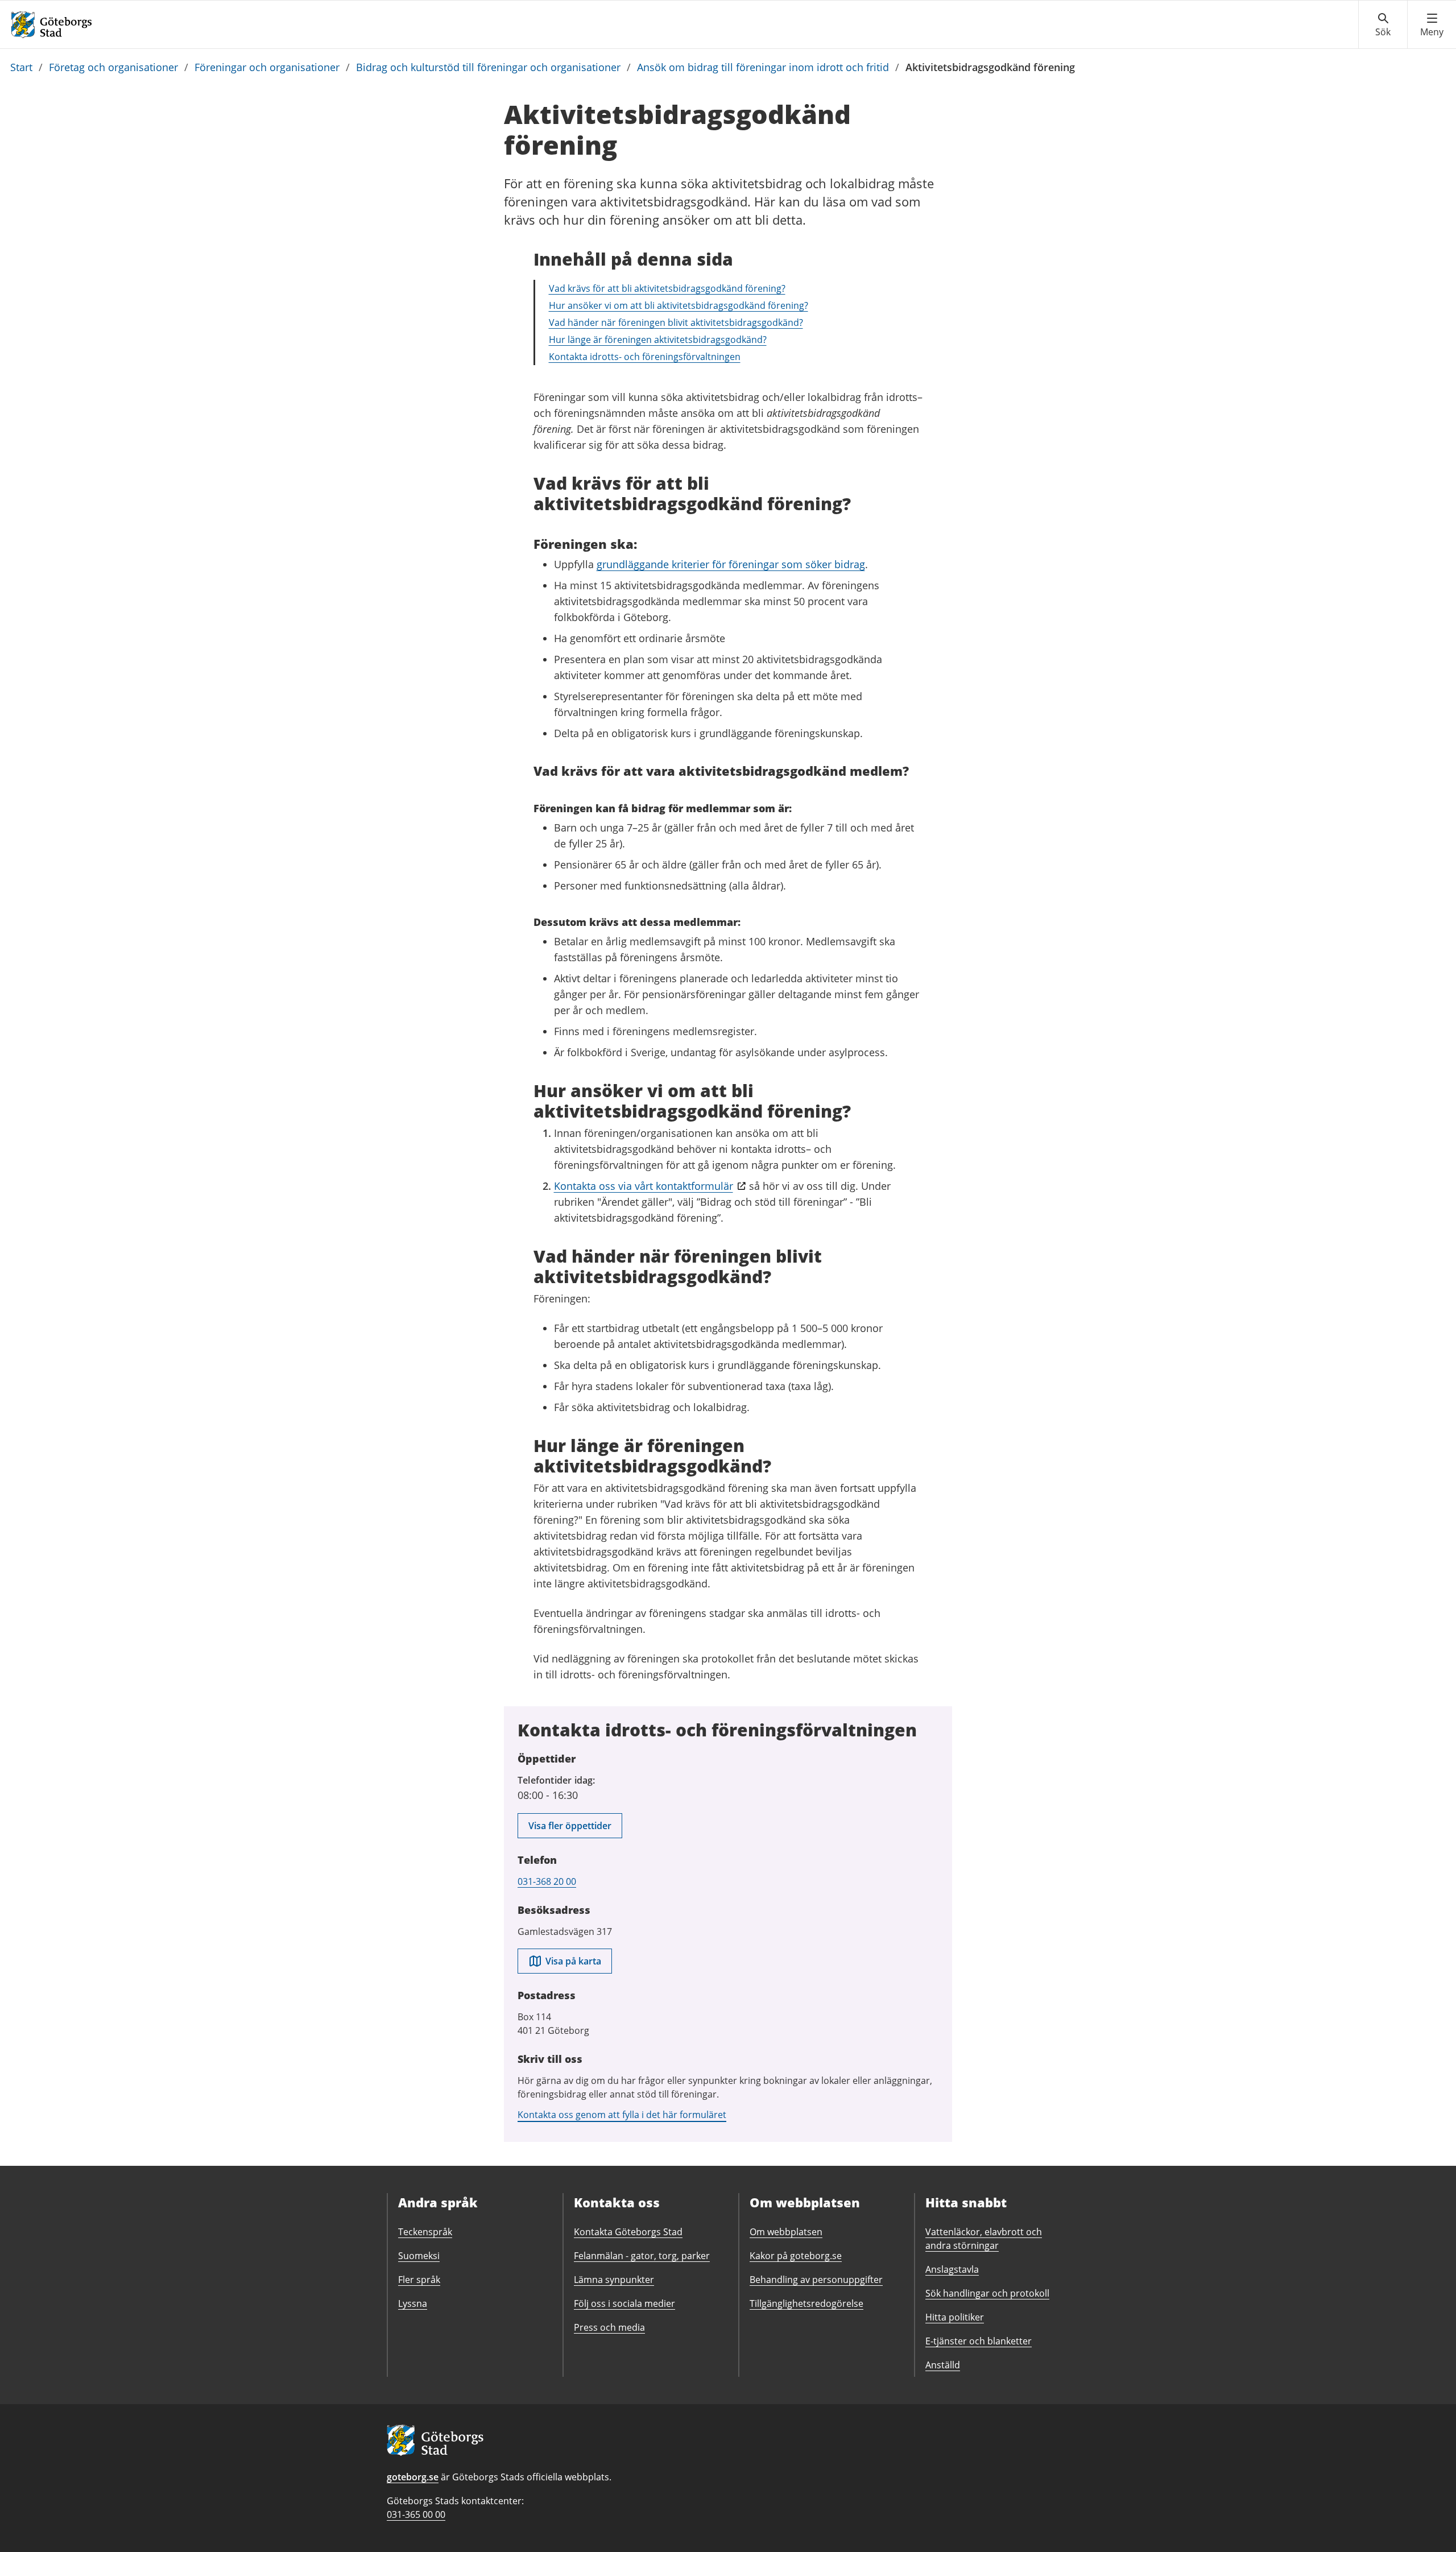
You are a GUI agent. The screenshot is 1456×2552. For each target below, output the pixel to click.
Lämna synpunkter (614, 2280)
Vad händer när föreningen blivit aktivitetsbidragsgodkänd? (676, 322)
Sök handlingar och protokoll (987, 2293)
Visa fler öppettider (570, 1826)
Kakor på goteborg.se (796, 2256)
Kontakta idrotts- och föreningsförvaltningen (645, 357)
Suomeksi (419, 2256)
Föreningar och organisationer (267, 67)
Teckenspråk (425, 2232)
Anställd (943, 2365)
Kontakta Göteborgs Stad (628, 2232)
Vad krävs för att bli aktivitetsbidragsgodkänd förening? (667, 288)
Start (21, 67)
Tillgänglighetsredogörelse (806, 2303)
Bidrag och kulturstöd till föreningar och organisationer (488, 67)
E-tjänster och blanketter (979, 2341)
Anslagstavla (952, 2269)
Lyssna (413, 2303)
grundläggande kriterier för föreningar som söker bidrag (731, 564)
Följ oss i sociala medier (624, 2303)
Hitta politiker (955, 2317)
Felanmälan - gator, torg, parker (642, 2256)
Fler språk (419, 2280)
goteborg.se (413, 2477)
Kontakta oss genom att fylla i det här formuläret (622, 2115)
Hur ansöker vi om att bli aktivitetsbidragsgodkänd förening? (679, 305)
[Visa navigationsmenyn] (1432, 25)
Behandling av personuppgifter (816, 2280)
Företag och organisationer (113, 67)
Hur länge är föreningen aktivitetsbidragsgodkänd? (658, 340)
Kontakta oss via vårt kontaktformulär (644, 1186)
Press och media (609, 2327)
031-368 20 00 (547, 1881)
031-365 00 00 (416, 2514)
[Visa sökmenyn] (1383, 25)
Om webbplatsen (786, 2232)
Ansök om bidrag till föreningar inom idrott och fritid (763, 67)
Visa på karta (573, 1961)
